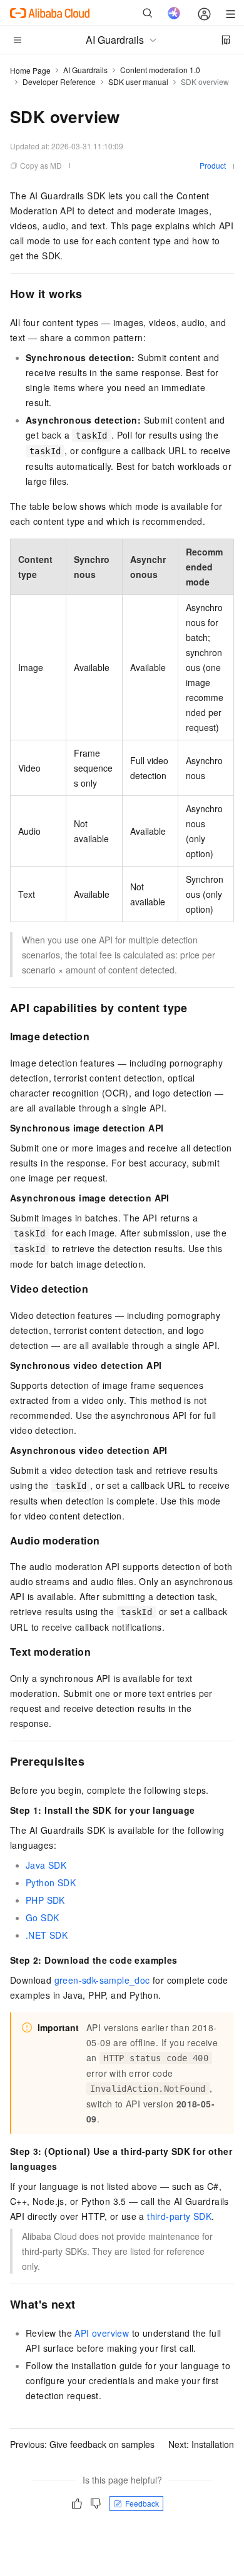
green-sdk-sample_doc (102, 1980)
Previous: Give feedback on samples (82, 2444)
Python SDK (51, 1882)
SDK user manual (138, 82)
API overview (102, 2333)
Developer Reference (59, 82)
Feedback (142, 2503)
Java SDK (46, 1865)
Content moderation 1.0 (160, 70)
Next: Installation (201, 2444)
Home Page (30, 70)
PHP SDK (45, 1900)
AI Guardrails (85, 70)
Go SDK (42, 1917)
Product (213, 165)
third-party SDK (179, 2216)
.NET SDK (47, 1935)
